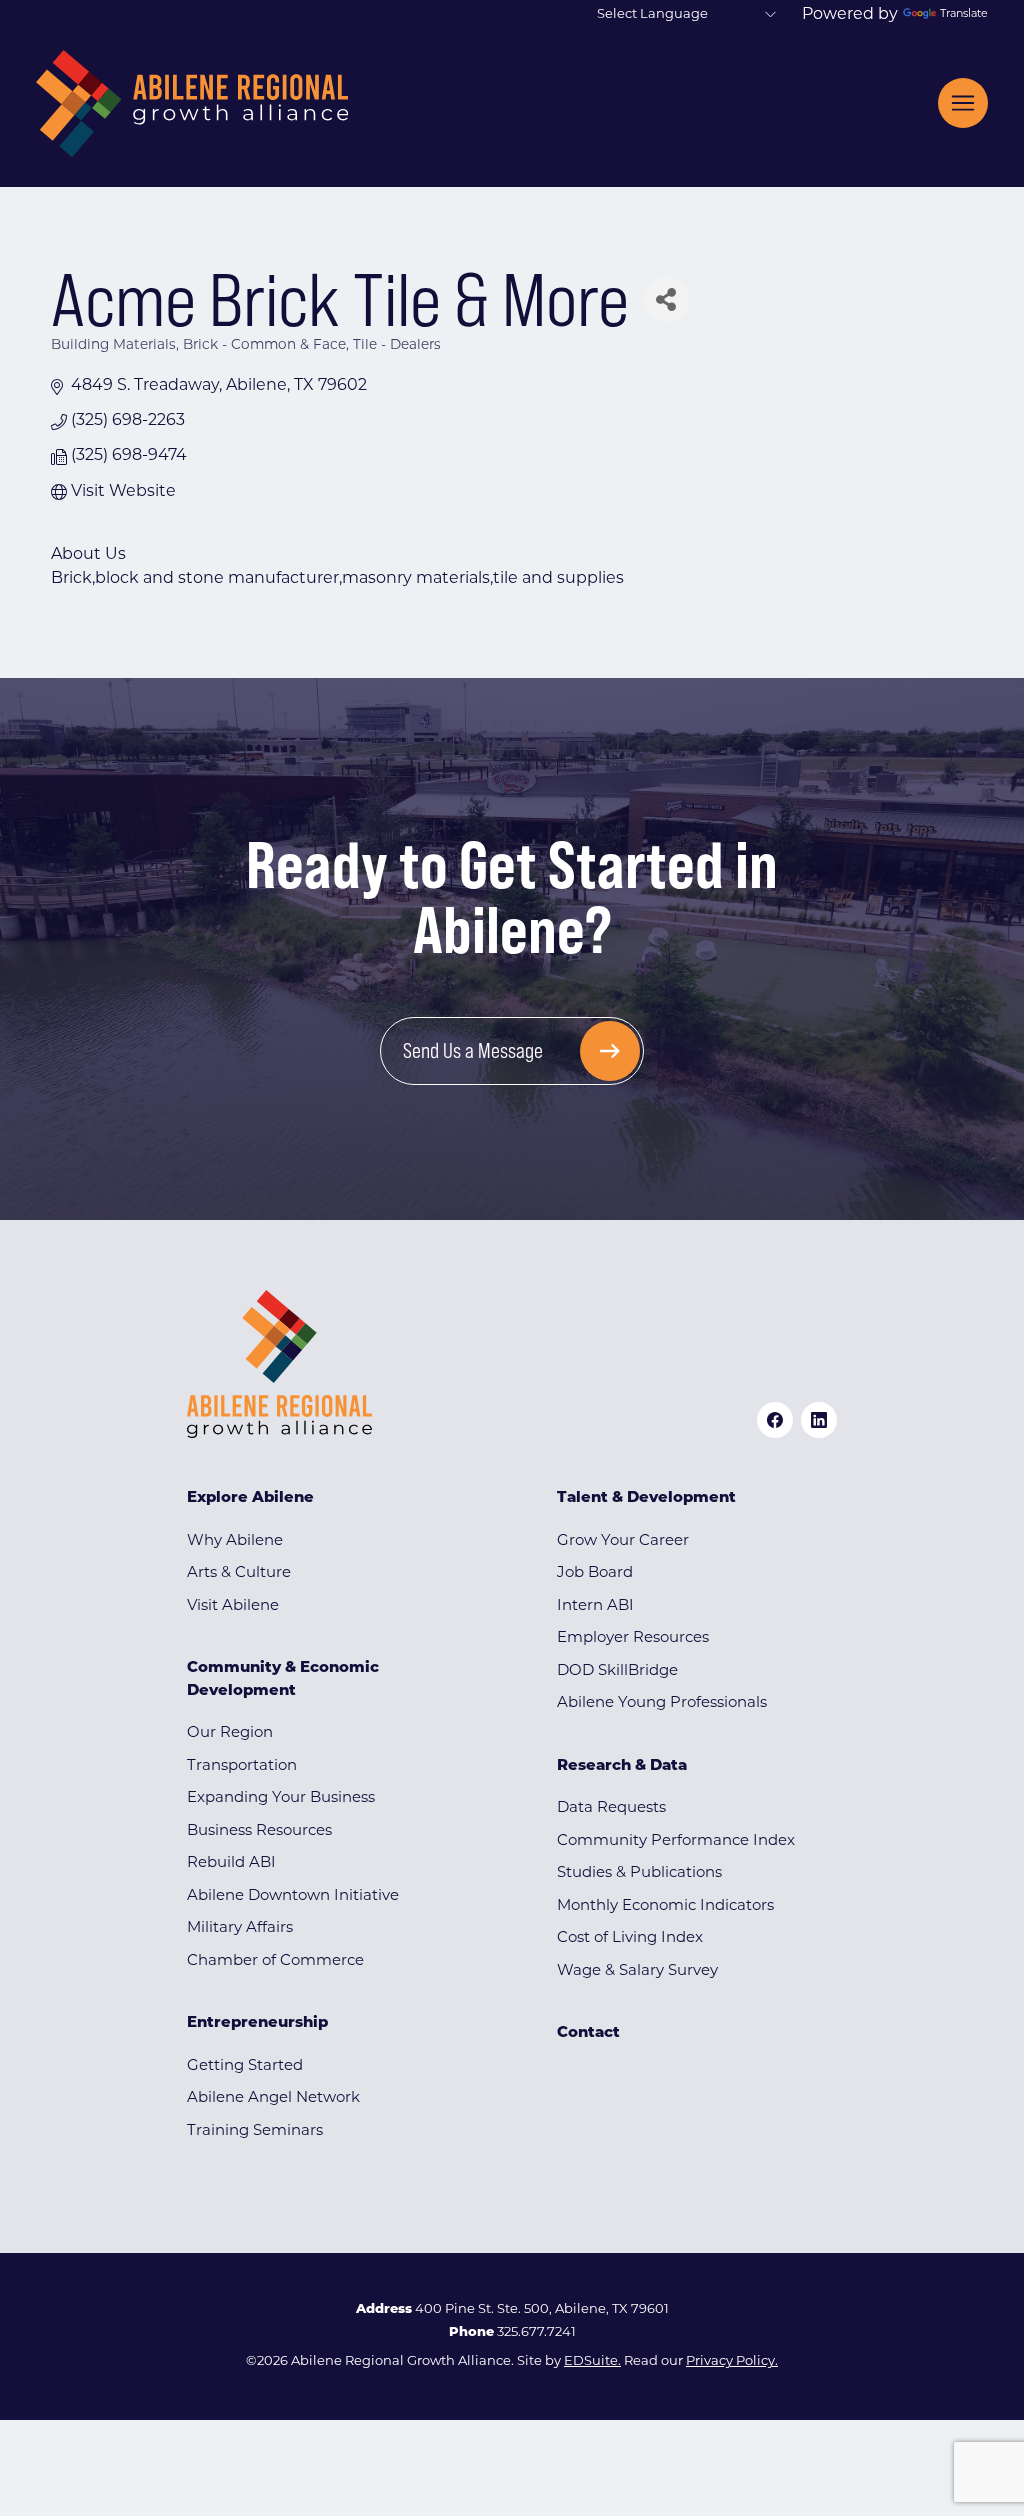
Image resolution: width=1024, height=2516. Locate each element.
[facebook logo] (775, 1420)
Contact (588, 2033)
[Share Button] (666, 299)
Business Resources (259, 1831)
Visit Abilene (233, 1606)
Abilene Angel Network (273, 2098)
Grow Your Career (623, 1541)
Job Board (595, 1573)
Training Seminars (255, 2131)
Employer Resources (633, 1638)
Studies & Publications (639, 1873)
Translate (964, 14)
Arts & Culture (239, 1573)
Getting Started (245, 2066)
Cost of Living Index (630, 1938)
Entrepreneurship (257, 2023)
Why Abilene (235, 1541)
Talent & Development (646, 1498)
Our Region (230, 1733)
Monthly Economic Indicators (665, 1906)
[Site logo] (192, 103)
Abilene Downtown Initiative (293, 1896)
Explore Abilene (250, 1498)
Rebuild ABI (231, 1863)
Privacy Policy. (732, 2361)
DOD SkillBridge (617, 1671)
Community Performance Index (676, 1841)
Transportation (242, 1766)
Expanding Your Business (281, 1798)
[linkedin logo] (819, 1420)
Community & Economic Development (283, 1680)
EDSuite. (592, 2361)
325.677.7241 (536, 2332)
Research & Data (622, 1766)
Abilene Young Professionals (662, 1703)
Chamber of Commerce (275, 1961)
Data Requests (611, 1808)
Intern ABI (595, 1606)
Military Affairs (240, 1928)
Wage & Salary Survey (637, 1971)
